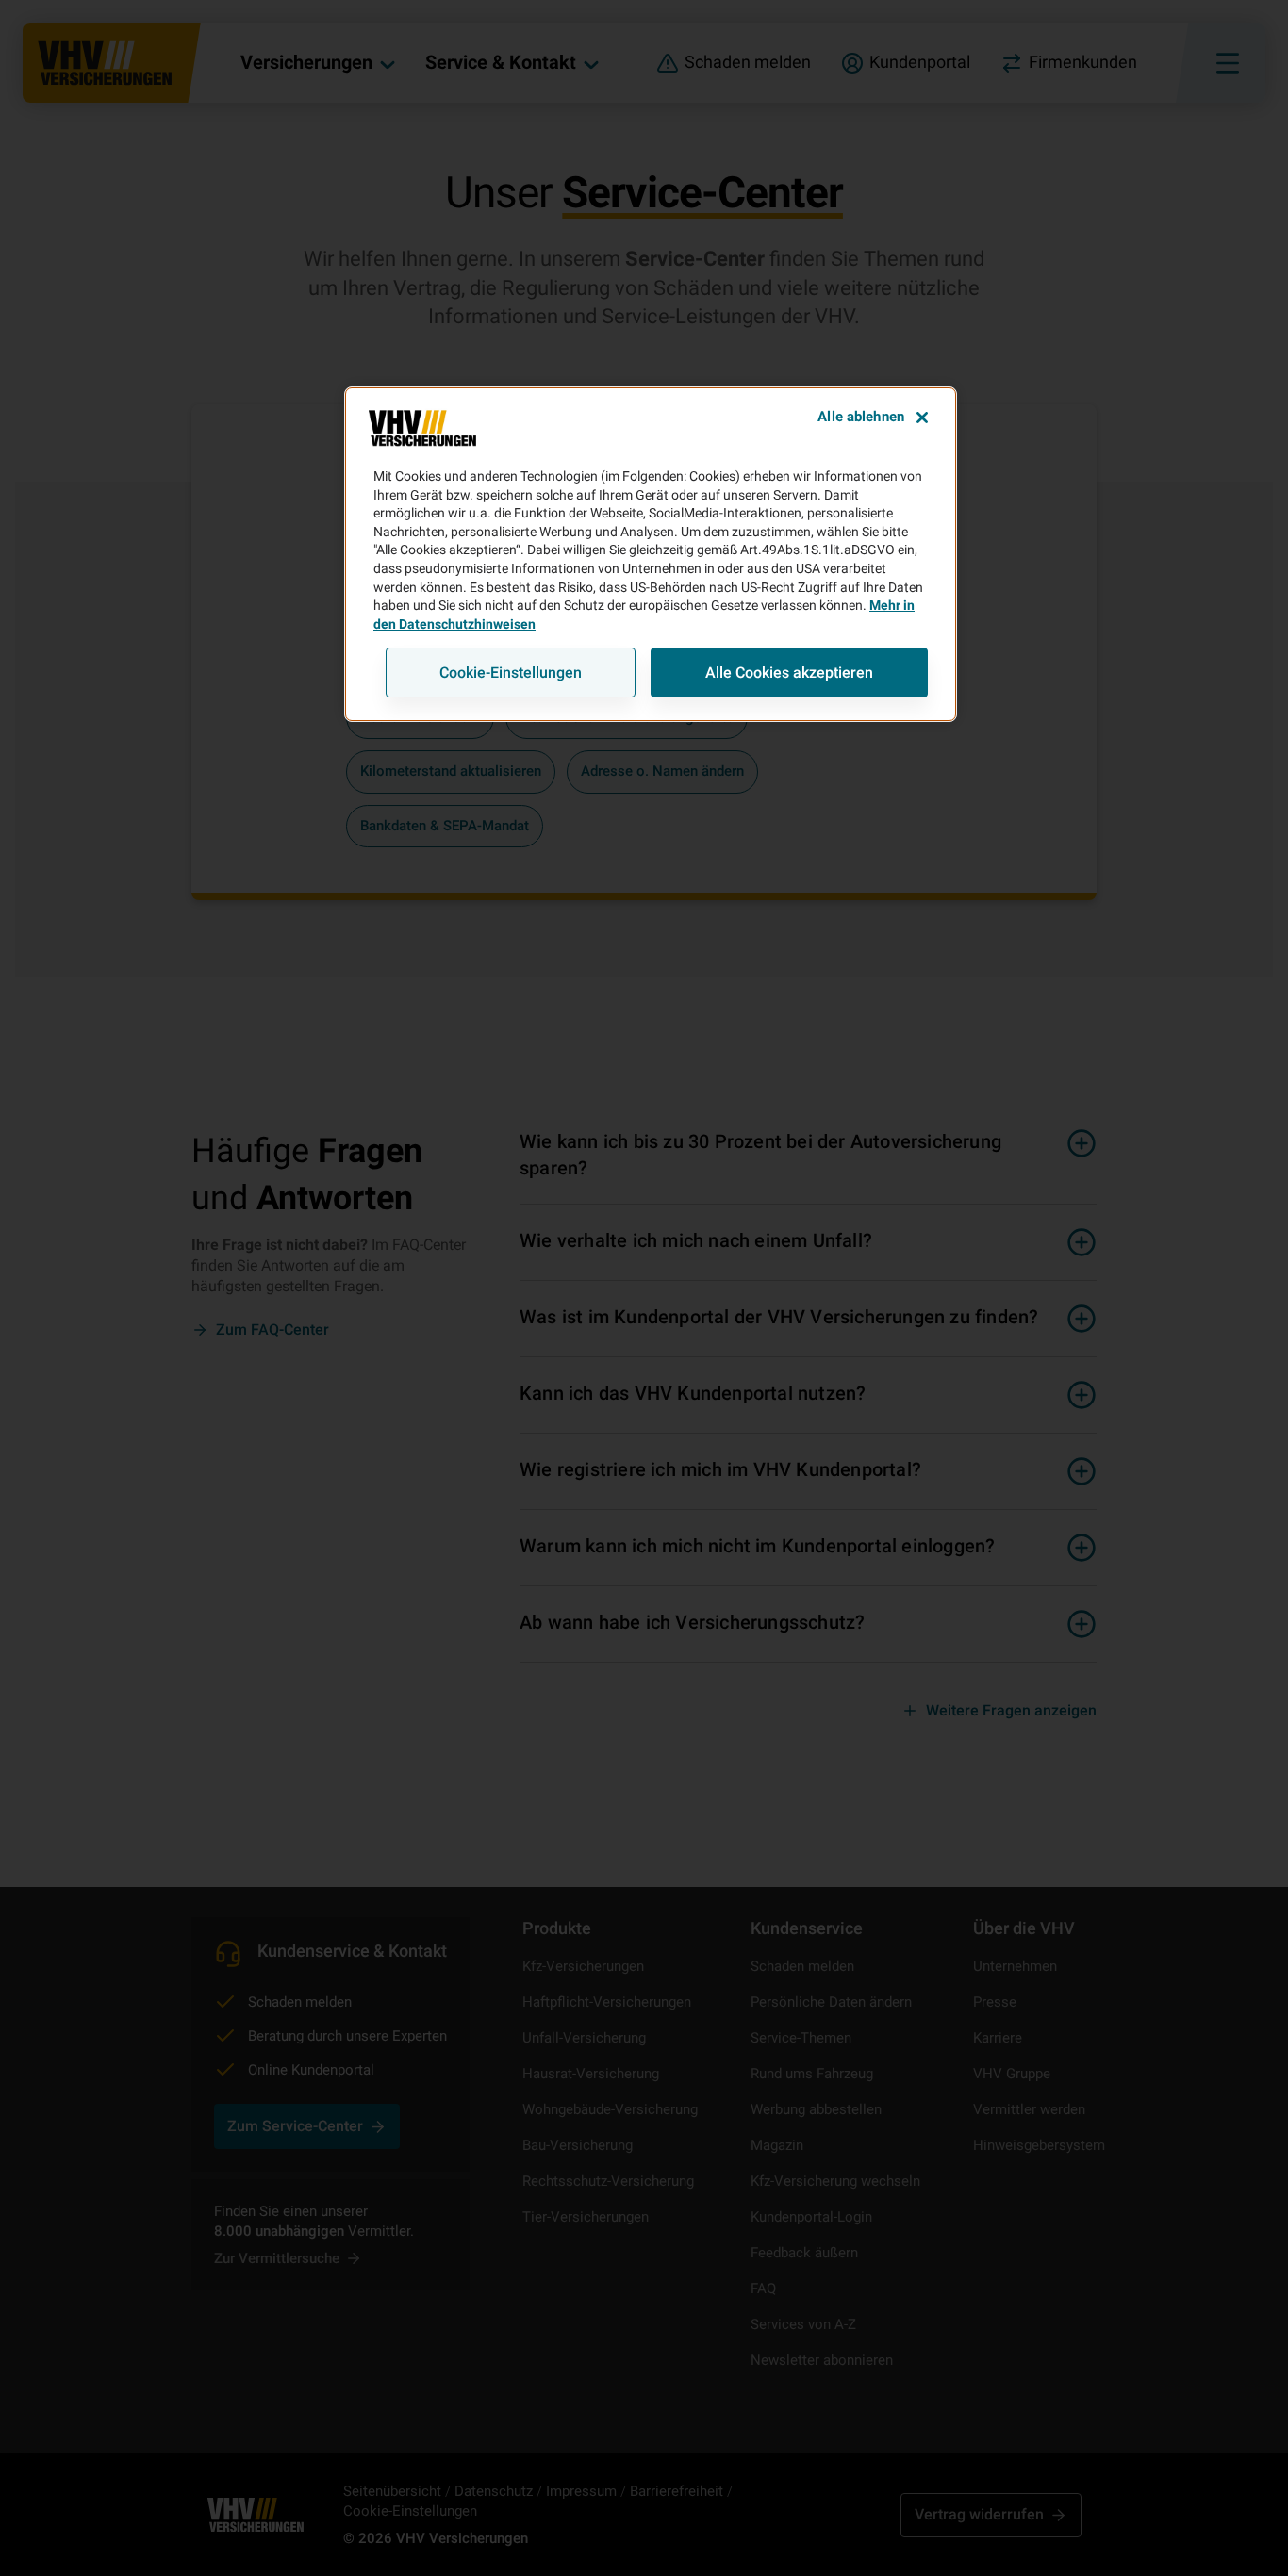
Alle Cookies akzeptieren (789, 673)
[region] (651, 554)
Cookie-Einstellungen (511, 673)
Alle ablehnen (861, 417)
